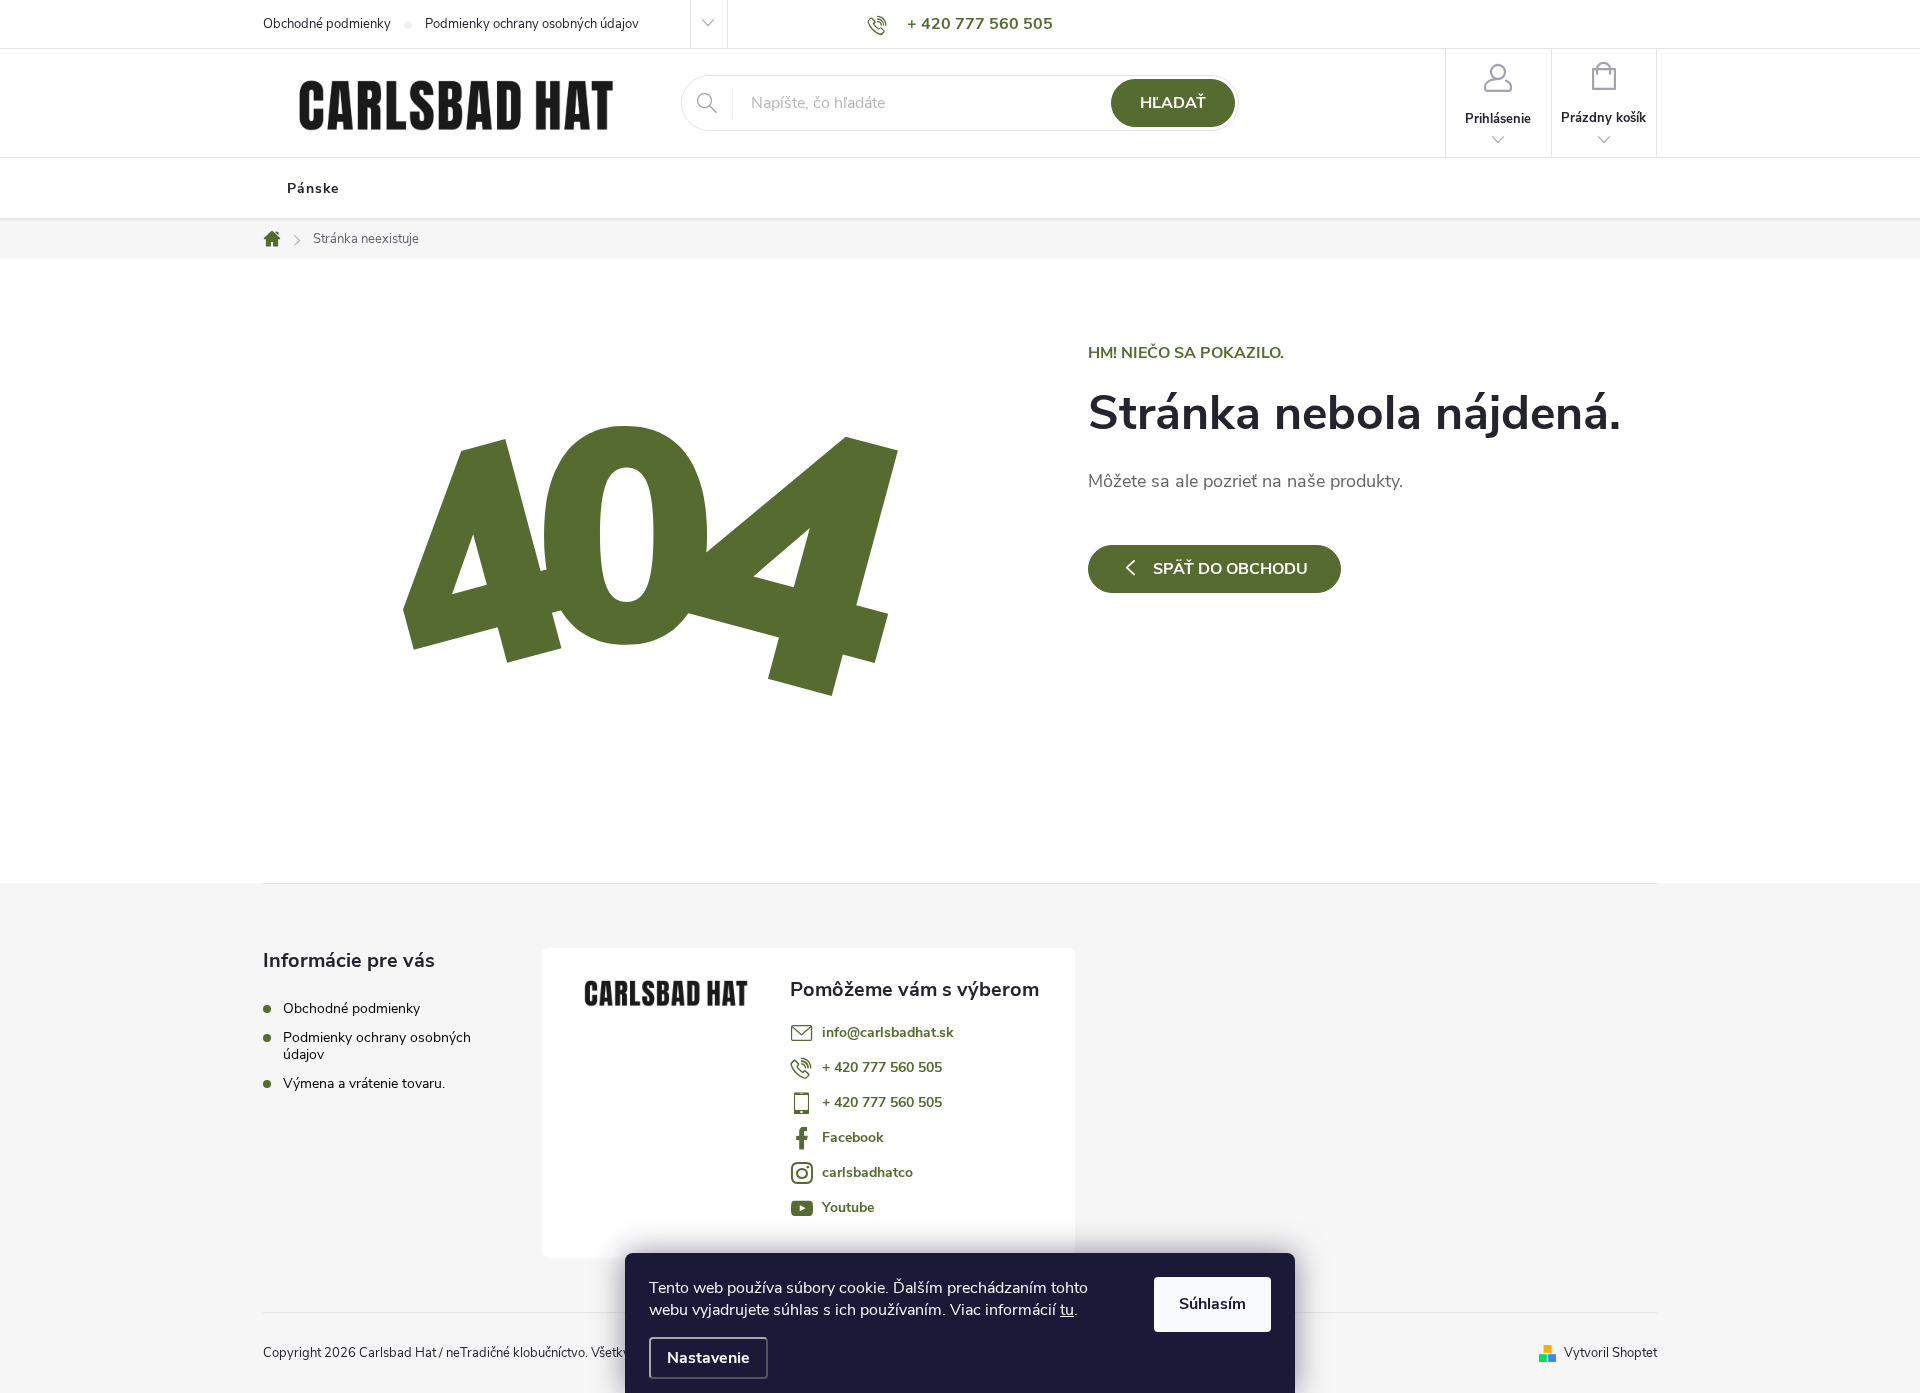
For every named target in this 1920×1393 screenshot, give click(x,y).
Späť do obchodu (1230, 569)
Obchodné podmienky (327, 24)
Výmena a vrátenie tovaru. (364, 1083)
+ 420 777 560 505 (882, 1067)
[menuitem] (313, 189)
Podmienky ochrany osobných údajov (532, 24)
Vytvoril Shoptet (1610, 1353)
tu (1067, 1310)
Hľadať (1173, 103)
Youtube (848, 1207)
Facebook (853, 1137)
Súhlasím (1212, 1304)
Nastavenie (708, 1358)
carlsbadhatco (867, 1172)
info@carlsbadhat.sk (888, 1032)
